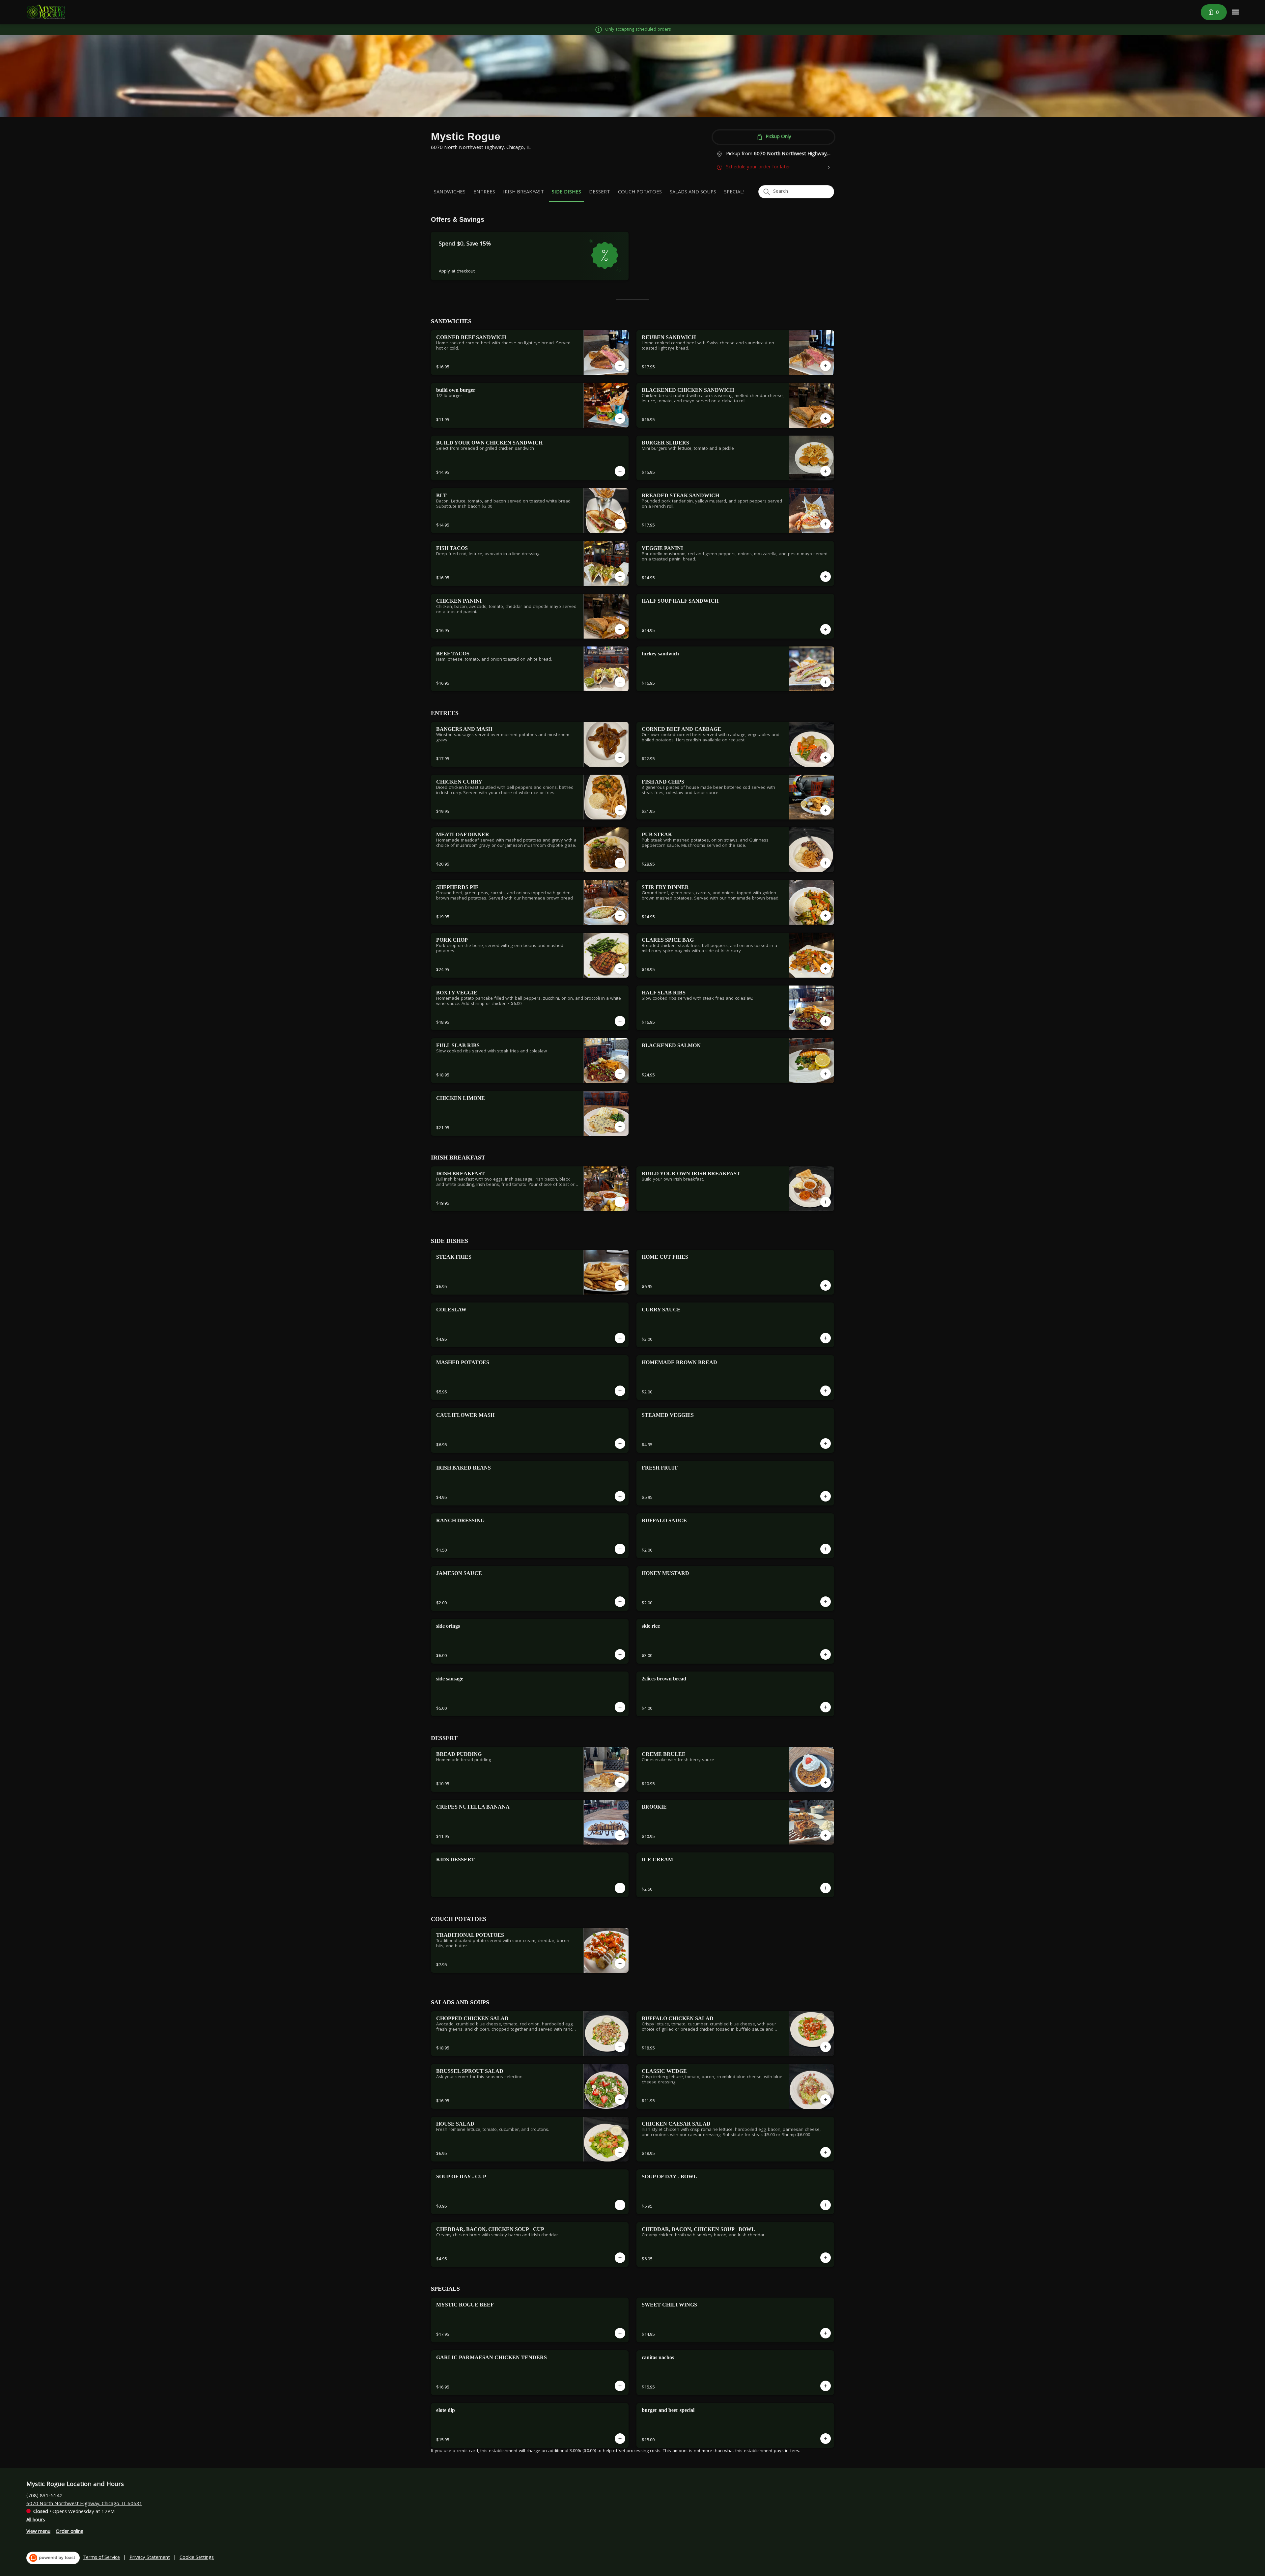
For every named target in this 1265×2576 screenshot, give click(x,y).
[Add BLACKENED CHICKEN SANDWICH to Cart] (826, 418)
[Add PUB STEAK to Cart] (826, 863)
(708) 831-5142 (44, 2496)
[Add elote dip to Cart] (620, 2439)
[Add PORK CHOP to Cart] (620, 968)
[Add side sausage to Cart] (620, 1707)
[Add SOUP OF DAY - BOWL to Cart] (826, 2205)
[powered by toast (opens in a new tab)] (53, 2558)
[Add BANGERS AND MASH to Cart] (620, 758)
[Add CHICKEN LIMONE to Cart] (620, 1127)
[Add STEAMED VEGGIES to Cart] (826, 1444)
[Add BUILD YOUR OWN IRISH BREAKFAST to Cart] (826, 1202)
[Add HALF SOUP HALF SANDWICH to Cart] (826, 629)
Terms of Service (101, 2558)
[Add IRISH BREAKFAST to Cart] (620, 1202)
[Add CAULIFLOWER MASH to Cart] (620, 1444)
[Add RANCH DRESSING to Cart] (620, 1549)
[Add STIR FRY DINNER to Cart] (826, 916)
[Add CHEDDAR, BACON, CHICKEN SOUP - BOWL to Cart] (826, 2258)
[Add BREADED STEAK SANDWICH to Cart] (826, 524)
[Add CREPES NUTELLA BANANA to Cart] (620, 1835)
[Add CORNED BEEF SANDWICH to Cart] (620, 366)
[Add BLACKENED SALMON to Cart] (826, 1074)
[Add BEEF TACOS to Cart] (620, 682)
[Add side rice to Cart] (826, 1654)
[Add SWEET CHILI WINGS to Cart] (826, 2333)
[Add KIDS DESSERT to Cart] (620, 1888)
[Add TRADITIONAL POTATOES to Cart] (620, 1963)
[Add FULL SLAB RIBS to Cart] (620, 1074)
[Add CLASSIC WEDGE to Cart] (826, 2100)
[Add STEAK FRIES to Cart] (620, 1285)
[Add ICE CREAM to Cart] (826, 1888)
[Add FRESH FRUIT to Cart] (826, 1496)
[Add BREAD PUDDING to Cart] (620, 1783)
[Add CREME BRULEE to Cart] (826, 1783)
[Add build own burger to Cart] (620, 418)
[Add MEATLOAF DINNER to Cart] (620, 863)
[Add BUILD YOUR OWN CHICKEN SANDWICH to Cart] (620, 471)
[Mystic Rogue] (46, 12)
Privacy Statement (150, 2558)
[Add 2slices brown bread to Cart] (826, 1707)
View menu (38, 2532)
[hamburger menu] (1235, 12)
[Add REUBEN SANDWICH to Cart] (826, 366)
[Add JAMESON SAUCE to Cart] (620, 1602)
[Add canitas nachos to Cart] (826, 2386)
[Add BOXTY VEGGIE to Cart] (620, 1021)
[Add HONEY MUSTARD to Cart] (826, 1602)
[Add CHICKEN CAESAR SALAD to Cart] (826, 2152)
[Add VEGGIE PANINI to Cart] (826, 577)
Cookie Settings (197, 2558)
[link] (450, 192)
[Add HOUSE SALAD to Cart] (620, 2152)
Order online (70, 2532)
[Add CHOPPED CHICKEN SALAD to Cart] (620, 2047)
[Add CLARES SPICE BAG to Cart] (826, 968)
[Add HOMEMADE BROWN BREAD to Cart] (826, 1391)
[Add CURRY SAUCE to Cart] (826, 1338)
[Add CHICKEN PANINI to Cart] (620, 629)
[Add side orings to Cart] (620, 1654)
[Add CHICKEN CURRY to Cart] (620, 810)
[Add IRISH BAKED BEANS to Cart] (620, 1496)
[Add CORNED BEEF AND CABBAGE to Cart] (826, 758)
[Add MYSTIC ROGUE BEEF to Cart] (620, 2333)
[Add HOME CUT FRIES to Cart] (826, 1285)
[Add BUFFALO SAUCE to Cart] (826, 1549)
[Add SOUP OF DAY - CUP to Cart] (620, 2205)
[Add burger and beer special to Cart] (826, 2439)
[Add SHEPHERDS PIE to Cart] (620, 916)
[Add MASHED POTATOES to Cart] (620, 1391)
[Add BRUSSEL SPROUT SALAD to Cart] (620, 2100)
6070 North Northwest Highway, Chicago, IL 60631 (84, 2504)
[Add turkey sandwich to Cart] (826, 682)
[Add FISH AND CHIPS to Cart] (826, 810)
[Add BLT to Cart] (620, 524)
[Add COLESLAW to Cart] (620, 1338)
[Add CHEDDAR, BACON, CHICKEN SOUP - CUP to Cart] (620, 2258)
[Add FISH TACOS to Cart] (620, 577)
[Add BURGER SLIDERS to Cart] (826, 471)
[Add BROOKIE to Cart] (826, 1835)
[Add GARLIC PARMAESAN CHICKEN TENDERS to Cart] (620, 2386)
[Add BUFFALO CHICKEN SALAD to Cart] (826, 2047)
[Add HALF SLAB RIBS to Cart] (826, 1021)
